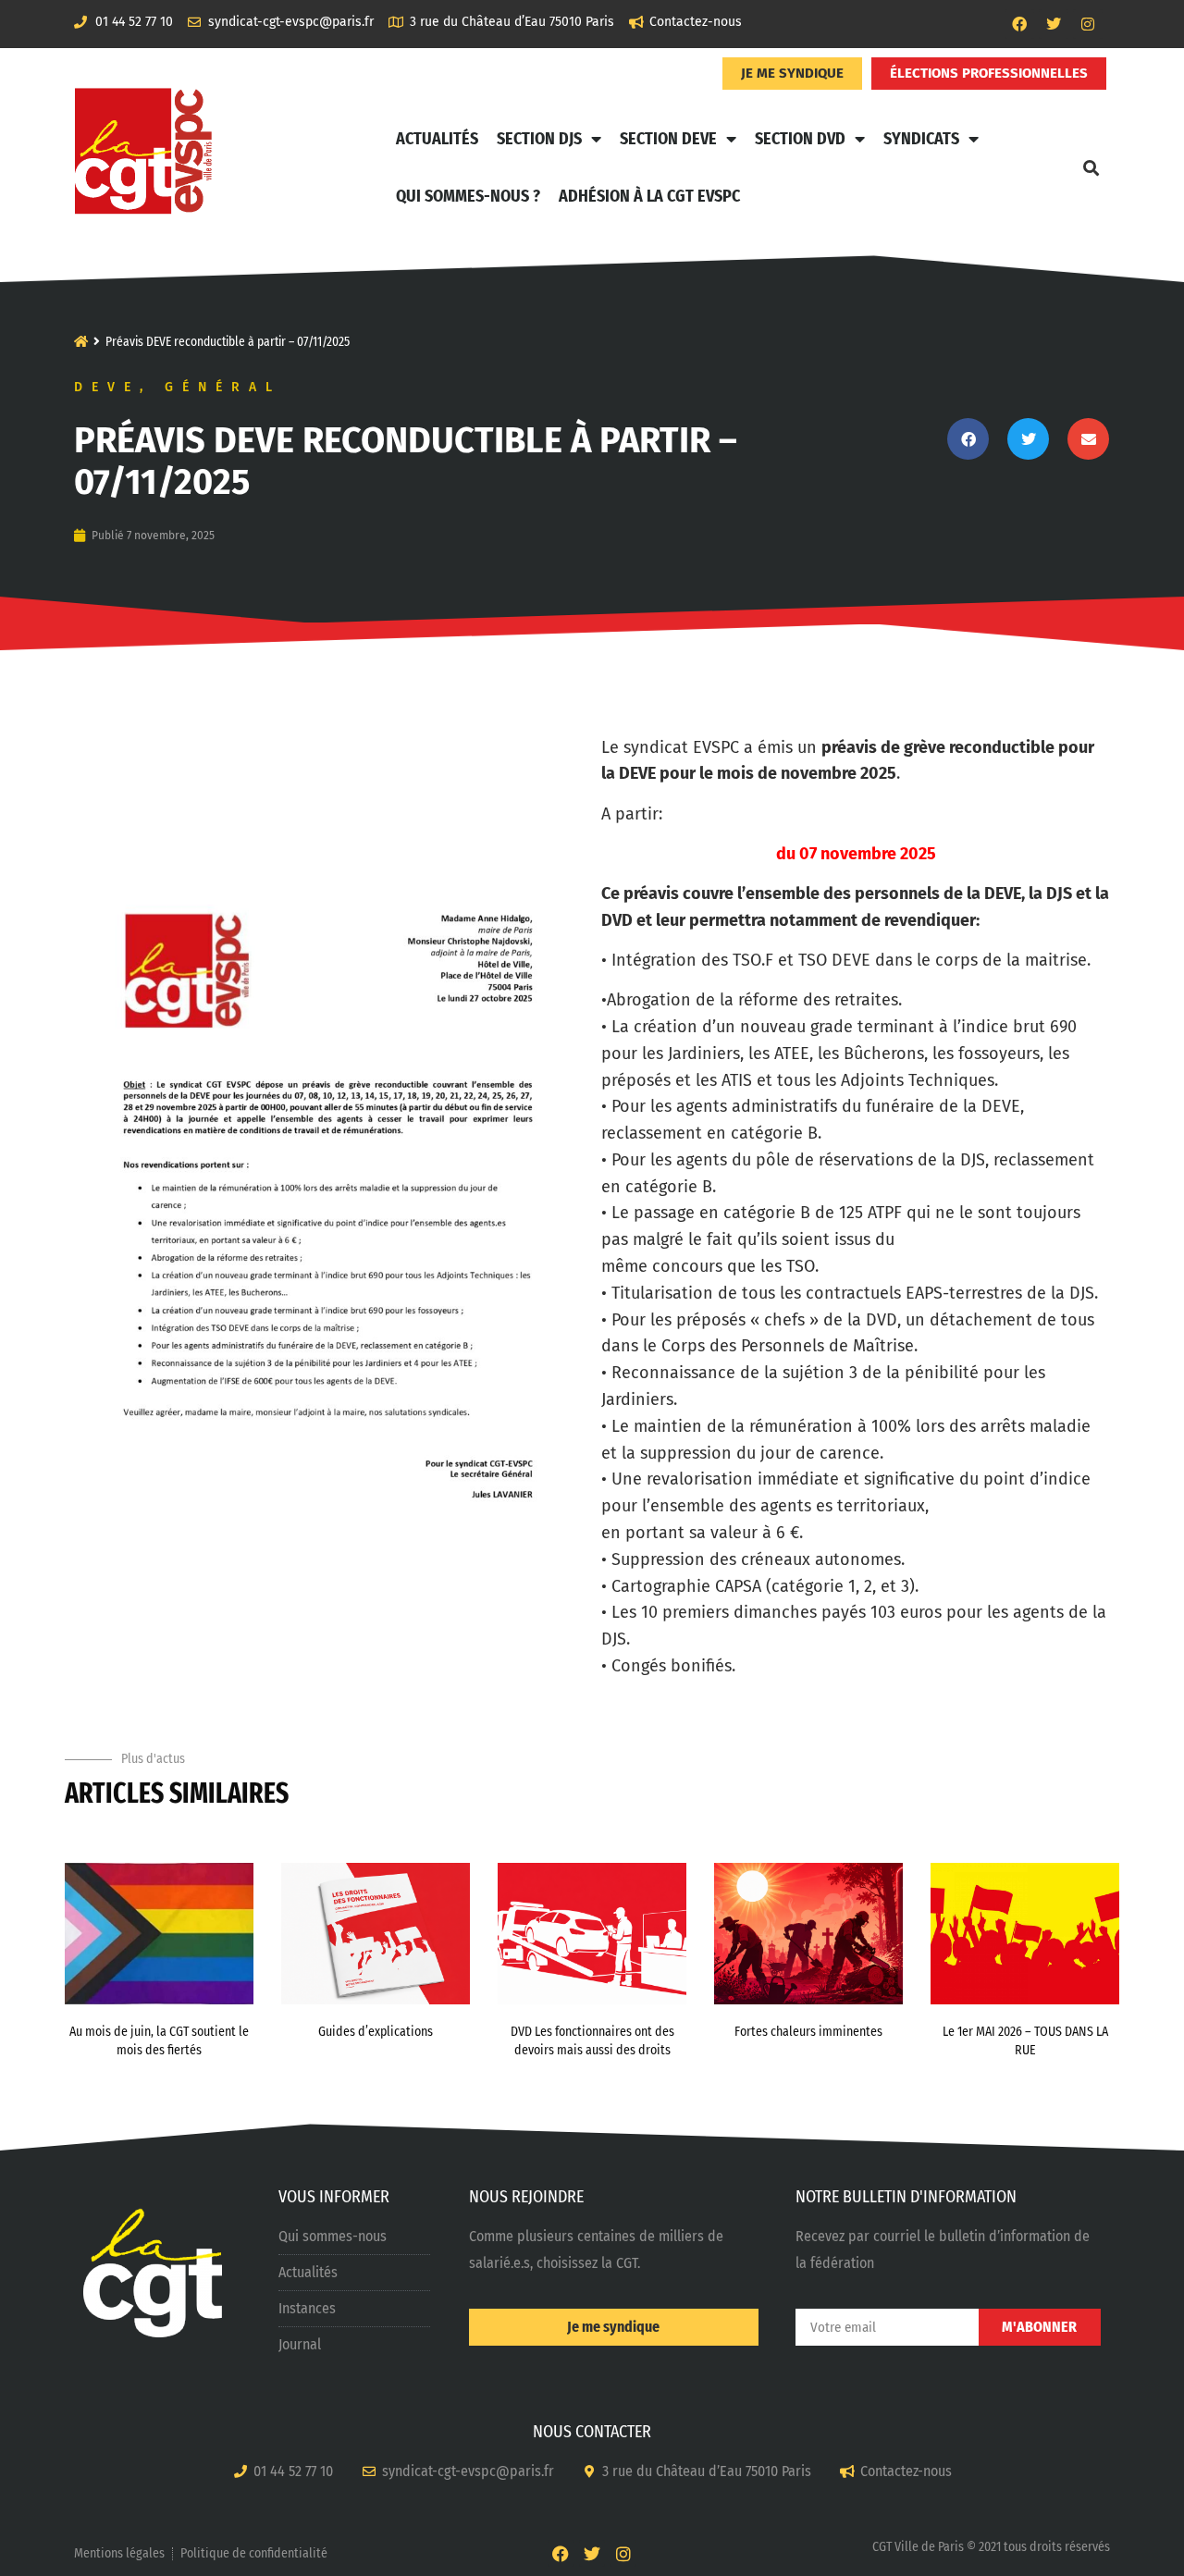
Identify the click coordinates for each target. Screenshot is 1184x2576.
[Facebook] (1019, 24)
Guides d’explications (376, 2032)
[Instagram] (1088, 24)
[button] (1091, 167)
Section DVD (800, 139)
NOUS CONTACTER (592, 2432)
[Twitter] (1054, 24)
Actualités (437, 139)
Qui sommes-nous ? (468, 196)
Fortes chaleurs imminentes (808, 2032)
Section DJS (539, 139)
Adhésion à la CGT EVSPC (649, 196)
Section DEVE (668, 139)
